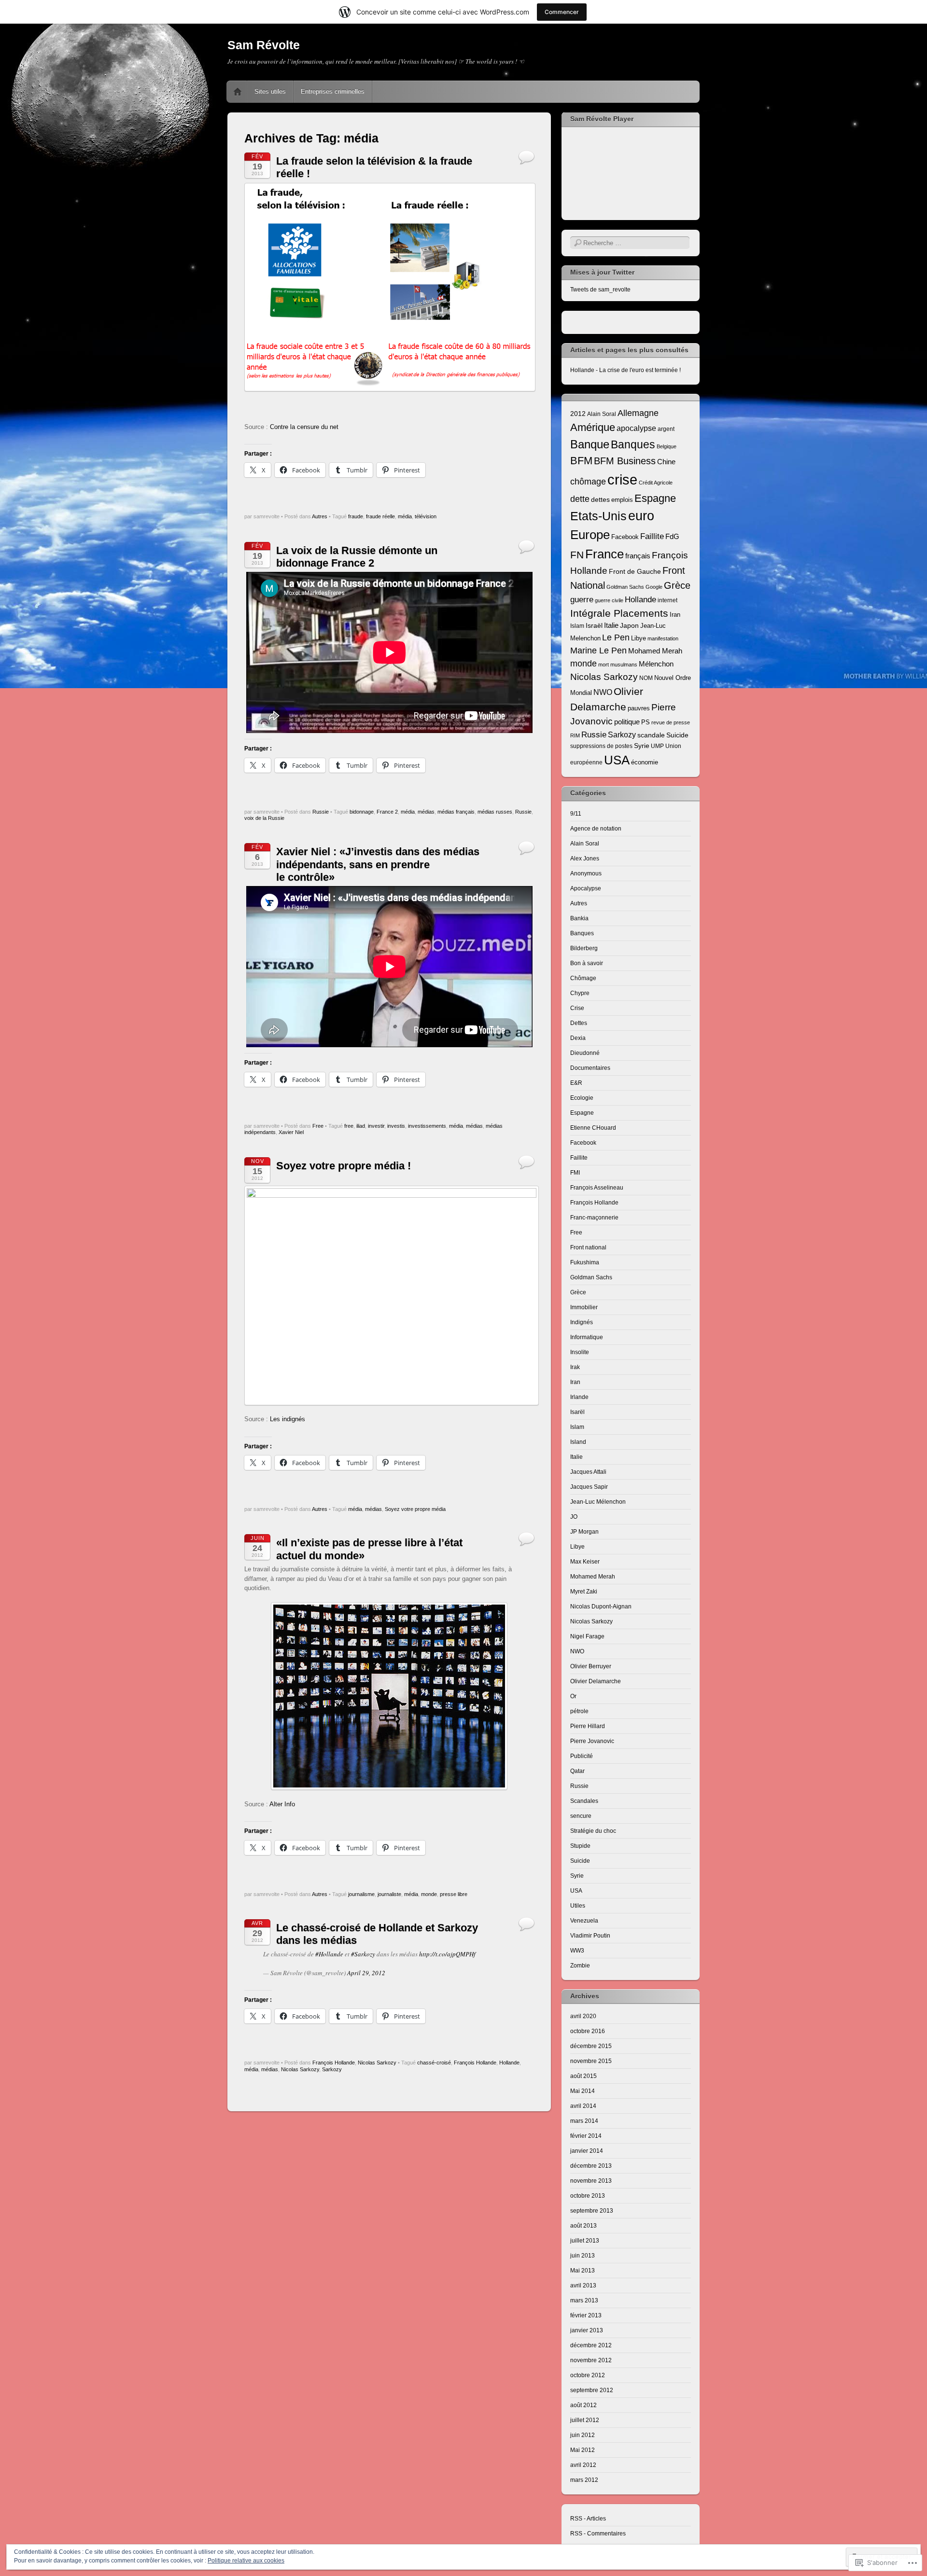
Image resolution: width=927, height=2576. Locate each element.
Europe (590, 535)
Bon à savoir (587, 963)
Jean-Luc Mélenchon (598, 1502)
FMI (575, 1173)
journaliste (389, 1894)
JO (574, 1517)
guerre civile (609, 600)
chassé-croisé (434, 2063)
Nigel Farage (587, 1636)
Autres (320, 516)
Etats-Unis (598, 516)
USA (617, 760)
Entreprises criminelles (333, 91)
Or (573, 1696)
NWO (603, 692)
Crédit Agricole (656, 483)
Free (318, 1126)
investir (376, 1126)
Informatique (587, 1337)
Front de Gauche (635, 571)
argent (666, 429)
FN (577, 555)
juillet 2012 (585, 2420)
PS (646, 722)
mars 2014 (584, 2121)
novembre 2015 (591, 2061)
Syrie (642, 746)
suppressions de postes (601, 746)
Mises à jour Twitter (602, 272)
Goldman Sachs (625, 587)
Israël (594, 625)
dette (580, 499)
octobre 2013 (588, 2196)
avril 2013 (583, 2285)
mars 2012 (584, 2480)
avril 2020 (583, 2016)
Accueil (238, 92)
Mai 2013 (583, 2271)
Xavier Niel (291, 1132)
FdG (672, 536)
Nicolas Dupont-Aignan (601, 1607)
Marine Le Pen (598, 651)
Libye (639, 638)
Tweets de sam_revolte (600, 290)
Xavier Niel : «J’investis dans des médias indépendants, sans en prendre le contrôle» (378, 864)
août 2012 (583, 2405)
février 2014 (586, 2136)
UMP (657, 746)
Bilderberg (584, 948)
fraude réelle (380, 516)
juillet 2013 (585, 2241)
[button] (390, 287)
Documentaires (590, 1068)
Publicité (582, 1756)
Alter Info (282, 1804)
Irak (575, 1367)
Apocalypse (586, 888)
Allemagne (638, 413)
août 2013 (583, 2226)
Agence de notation (596, 829)
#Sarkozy (363, 1954)
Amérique (593, 427)
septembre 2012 (592, 2390)
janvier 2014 (587, 2151)
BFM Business (625, 461)
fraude (356, 516)
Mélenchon (656, 664)
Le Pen (616, 637)
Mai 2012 (583, 2450)
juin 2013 (583, 2256)
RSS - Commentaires (598, 2534)
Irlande (579, 1397)
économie (645, 762)
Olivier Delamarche (596, 1681)
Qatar (577, 1771)
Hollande (509, 2063)
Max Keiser (585, 1562)
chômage (588, 481)
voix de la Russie (264, 818)
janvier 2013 (587, 2330)
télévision (426, 516)
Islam (577, 626)
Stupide (580, 1846)
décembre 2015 (591, 2046)
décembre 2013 (591, 2166)
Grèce (677, 585)
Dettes (579, 1023)
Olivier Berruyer (591, 1666)
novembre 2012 (591, 2360)
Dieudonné (585, 1053)
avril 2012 (583, 2465)
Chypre (580, 993)
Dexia (578, 1038)
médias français (456, 812)
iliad (361, 1126)
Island (578, 1442)
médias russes (495, 812)
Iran (675, 615)
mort (604, 665)
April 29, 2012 (366, 1973)
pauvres (639, 708)
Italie (611, 625)
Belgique (667, 446)
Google (654, 587)
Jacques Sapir (589, 1487)
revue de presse (671, 722)
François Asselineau (597, 1188)
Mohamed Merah (655, 651)
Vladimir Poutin (590, 1936)
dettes (600, 499)
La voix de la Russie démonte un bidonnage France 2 (357, 557)
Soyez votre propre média (415, 1509)
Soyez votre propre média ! (344, 1166)
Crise (577, 1008)
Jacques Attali (588, 1472)
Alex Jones (585, 859)
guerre (582, 599)
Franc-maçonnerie (594, 1218)
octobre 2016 (588, 2031)
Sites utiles (270, 91)
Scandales (584, 1801)
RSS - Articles (588, 2519)
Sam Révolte (264, 45)
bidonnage (362, 812)
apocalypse (636, 428)
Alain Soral (602, 414)
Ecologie (582, 1098)
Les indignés (288, 1419)
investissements (427, 1126)
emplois (622, 500)
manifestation (663, 638)
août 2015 (583, 2076)
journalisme (361, 1894)
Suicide (677, 735)
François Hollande (334, 2063)
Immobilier (584, 1307)
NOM (646, 678)
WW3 (577, 1951)
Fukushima (585, 1262)
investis (396, 1126)
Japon (629, 625)
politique (627, 722)
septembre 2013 (592, 2211)
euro (641, 516)
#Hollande (329, 1954)
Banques (633, 444)
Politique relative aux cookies (246, 2561)
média (405, 516)
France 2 (387, 812)
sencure (581, 1816)
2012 (578, 414)
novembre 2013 (591, 2181)
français (638, 556)
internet (667, 600)
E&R (576, 1083)
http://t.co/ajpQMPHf (447, 1954)
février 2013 (586, 2315)
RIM (575, 735)
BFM (581, 461)
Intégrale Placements (619, 613)
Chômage (583, 978)
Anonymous (586, 873)
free (349, 1126)
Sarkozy (332, 2069)
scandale (651, 735)
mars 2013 (584, 2300)
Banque (590, 444)
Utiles (578, 1906)
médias (426, 812)
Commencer (562, 12)
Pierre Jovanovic (592, 1741)
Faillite (652, 536)
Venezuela (584, 1921)
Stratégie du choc (593, 1831)
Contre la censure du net (304, 427)
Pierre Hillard (588, 1726)
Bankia (579, 918)
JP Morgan (584, 1532)
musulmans (624, 665)
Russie (321, 812)
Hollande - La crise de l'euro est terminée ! (625, 370)
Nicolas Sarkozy (377, 2063)
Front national (588, 1247)
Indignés (582, 1322)
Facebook (625, 537)
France (604, 554)
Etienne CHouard (593, 1128)
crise (622, 479)
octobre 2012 (588, 2375)
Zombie (580, 1966)
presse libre (454, 1894)
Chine (666, 462)
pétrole (579, 1711)
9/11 (576, 814)
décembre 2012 (591, 2345)
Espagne (655, 498)
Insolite (580, 1352)
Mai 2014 (583, 2091)
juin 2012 (583, 2435)
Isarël (577, 1412)
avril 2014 (583, 2106)
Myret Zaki (584, 1592)
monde (429, 1894)
